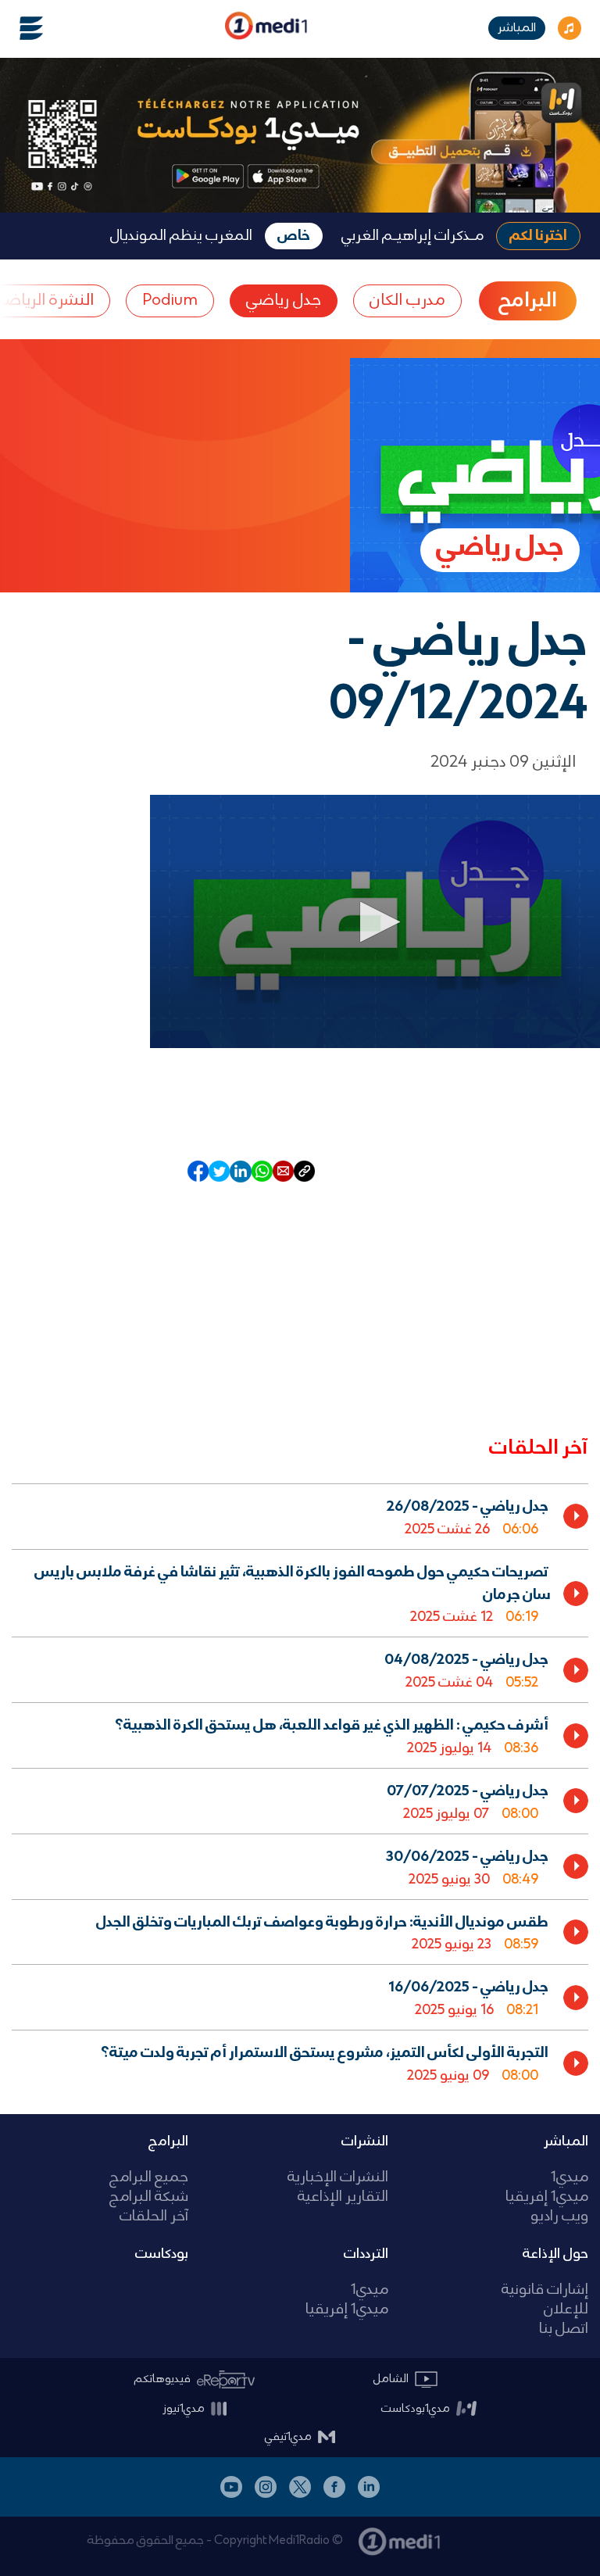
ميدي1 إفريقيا (547, 2197)
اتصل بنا (564, 2329)
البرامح (528, 301)
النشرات (365, 2141)
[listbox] (300, 1786)
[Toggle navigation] (22, 28)
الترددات (366, 2254)
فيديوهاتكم (162, 2379)
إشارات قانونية (545, 2290)
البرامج (168, 2141)
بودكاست (162, 2254)
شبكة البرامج (149, 2197)
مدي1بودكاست (416, 2409)
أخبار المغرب (483, 2524)
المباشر (517, 28)
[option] (300, 1516)
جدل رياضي (284, 301)
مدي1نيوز (184, 2409)
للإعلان (566, 2310)
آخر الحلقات (154, 2217)
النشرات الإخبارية (338, 2178)
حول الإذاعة (555, 2254)
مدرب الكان (407, 301)
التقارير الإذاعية (343, 2197)
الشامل (391, 2379)
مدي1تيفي (288, 2437)
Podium (170, 301)
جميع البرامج (149, 2178)
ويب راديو (559, 2217)
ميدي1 (570, 2178)
